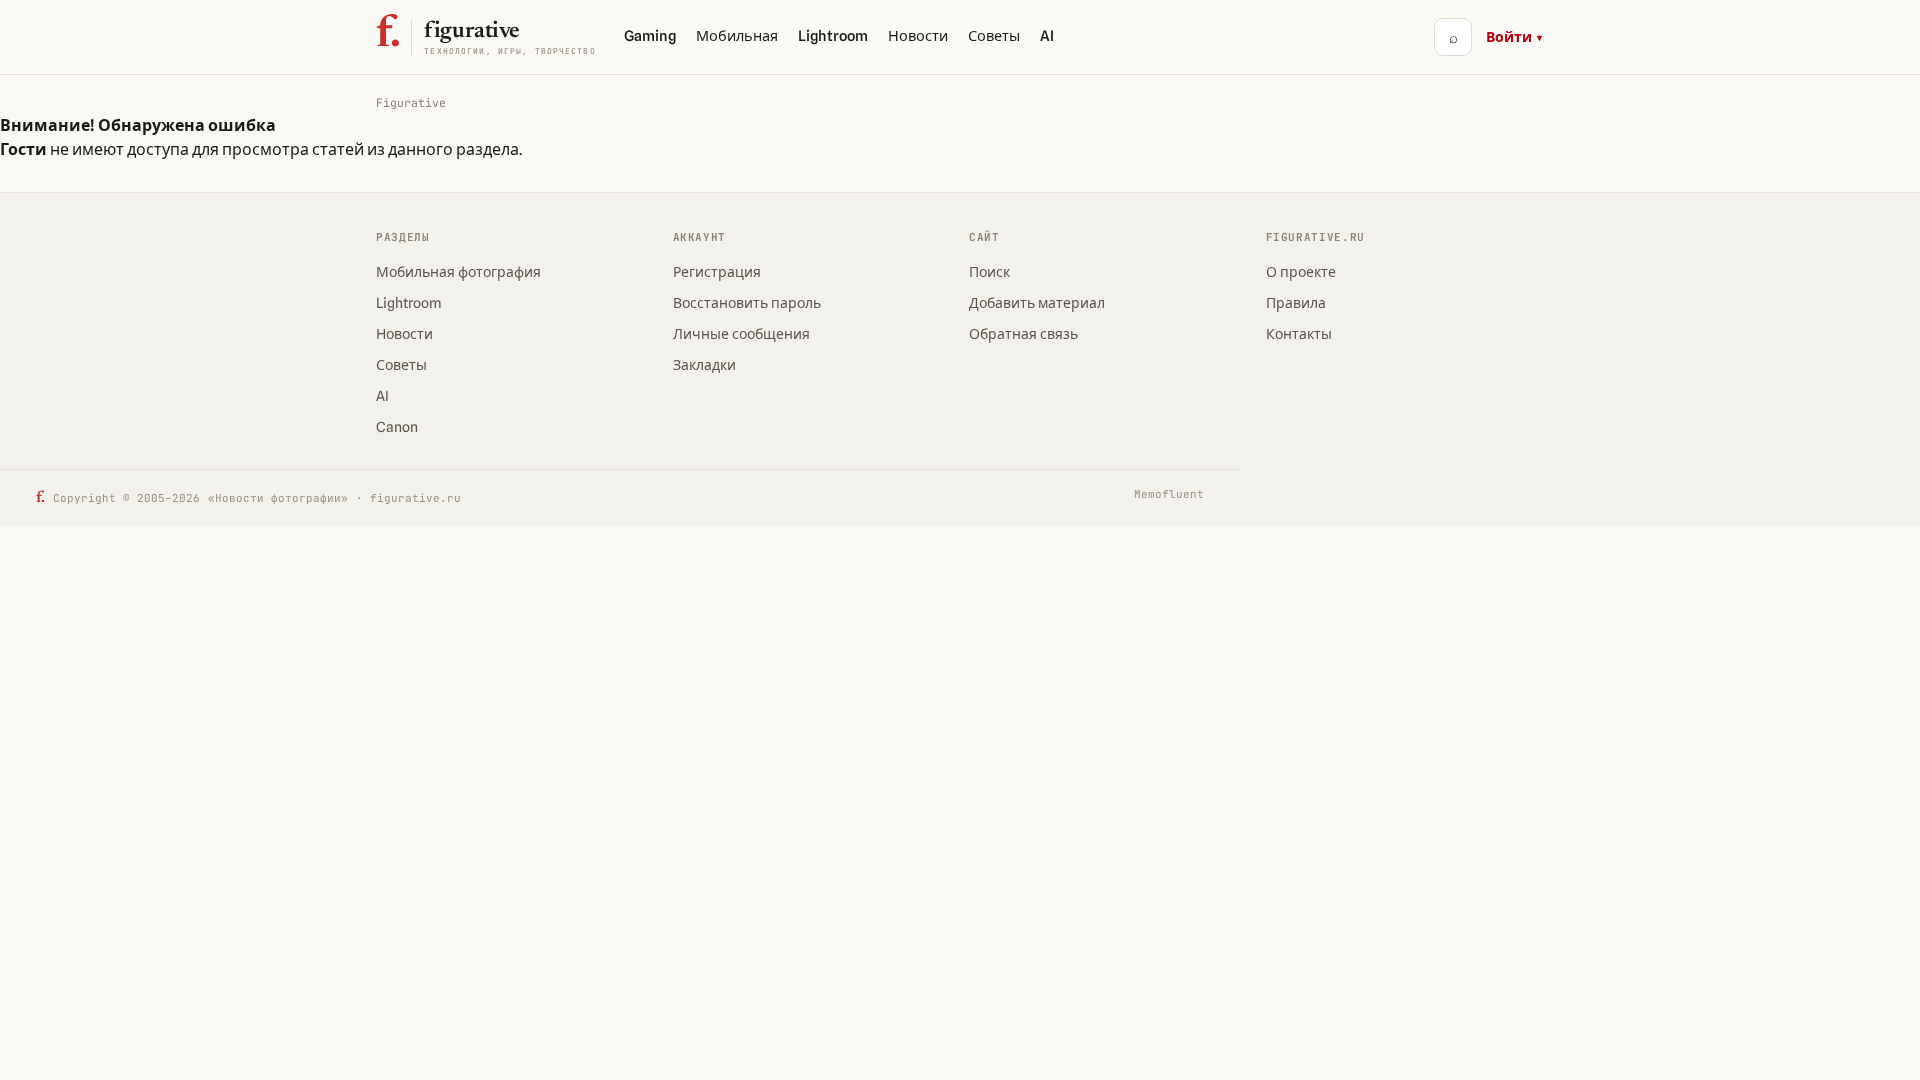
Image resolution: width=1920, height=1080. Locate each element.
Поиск (989, 272)
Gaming (650, 35)
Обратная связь (1023, 334)
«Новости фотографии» (278, 498)
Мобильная (737, 35)
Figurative (411, 102)
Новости (918, 35)
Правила (1296, 303)
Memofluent (1169, 494)
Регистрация (717, 272)
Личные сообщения (741, 334)
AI (1047, 35)
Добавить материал (1037, 303)
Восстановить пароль (747, 303)
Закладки (704, 365)
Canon (397, 427)
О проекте (1301, 272)
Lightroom (833, 35)
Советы (994, 35)
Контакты (1299, 334)
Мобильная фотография (458, 272)
